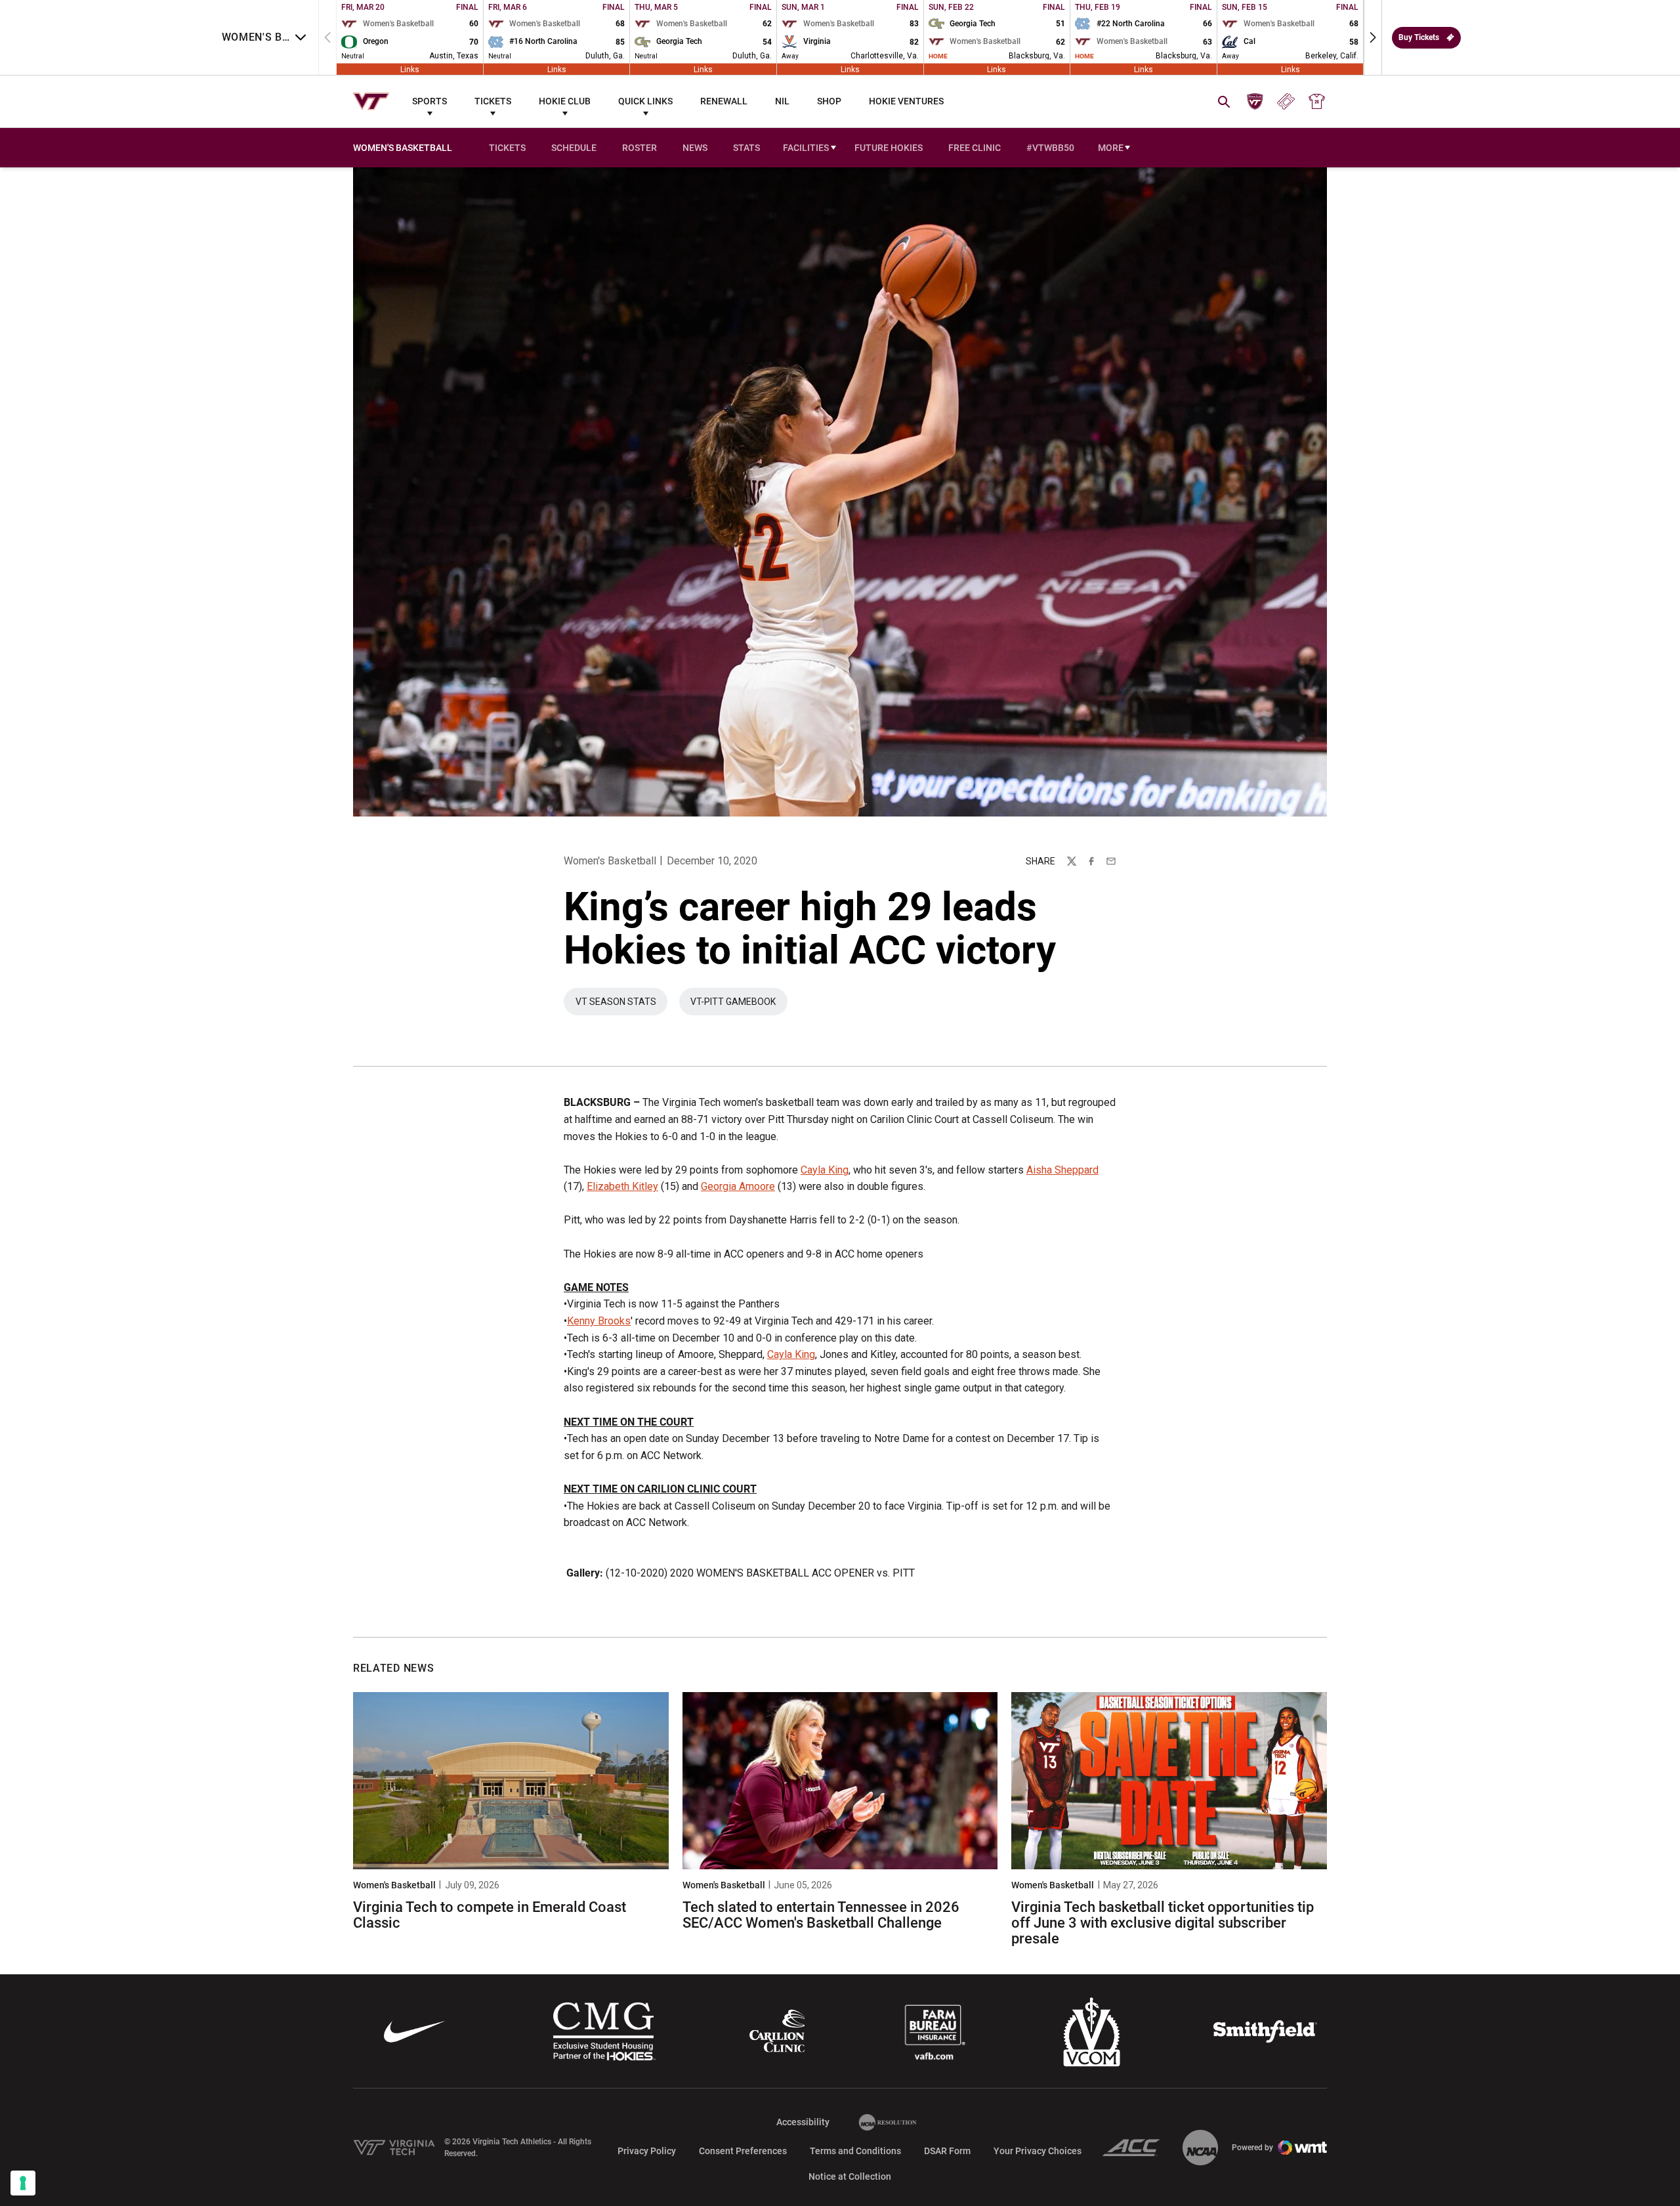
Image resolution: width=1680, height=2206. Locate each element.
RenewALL (724, 101)
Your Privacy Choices (1038, 2151)
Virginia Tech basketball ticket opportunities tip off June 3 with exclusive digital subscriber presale (1163, 1923)
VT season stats (621, 1005)
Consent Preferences (743, 2151)
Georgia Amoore (738, 1186)
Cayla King (825, 1170)
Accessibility (803, 2122)
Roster (640, 148)
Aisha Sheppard (1062, 1170)
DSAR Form (947, 2151)
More (1111, 148)
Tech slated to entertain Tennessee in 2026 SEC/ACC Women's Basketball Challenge (821, 1915)
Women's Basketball (610, 861)
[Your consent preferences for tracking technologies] (23, 2183)
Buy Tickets (1419, 37)
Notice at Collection (850, 2176)
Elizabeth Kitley (622, 1186)
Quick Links (645, 101)
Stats (746, 148)
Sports (430, 101)
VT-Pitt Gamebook (739, 1005)
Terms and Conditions (855, 2151)
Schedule (574, 148)
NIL (782, 101)
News (695, 148)
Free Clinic (975, 148)
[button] (1373, 37)
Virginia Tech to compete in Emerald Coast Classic (490, 1915)
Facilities (806, 148)
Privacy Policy (647, 2151)
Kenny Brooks (599, 1321)
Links (410, 69)
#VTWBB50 (1050, 148)
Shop (829, 101)
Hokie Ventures (906, 101)
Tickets (493, 101)
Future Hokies (889, 148)
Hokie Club (565, 101)
